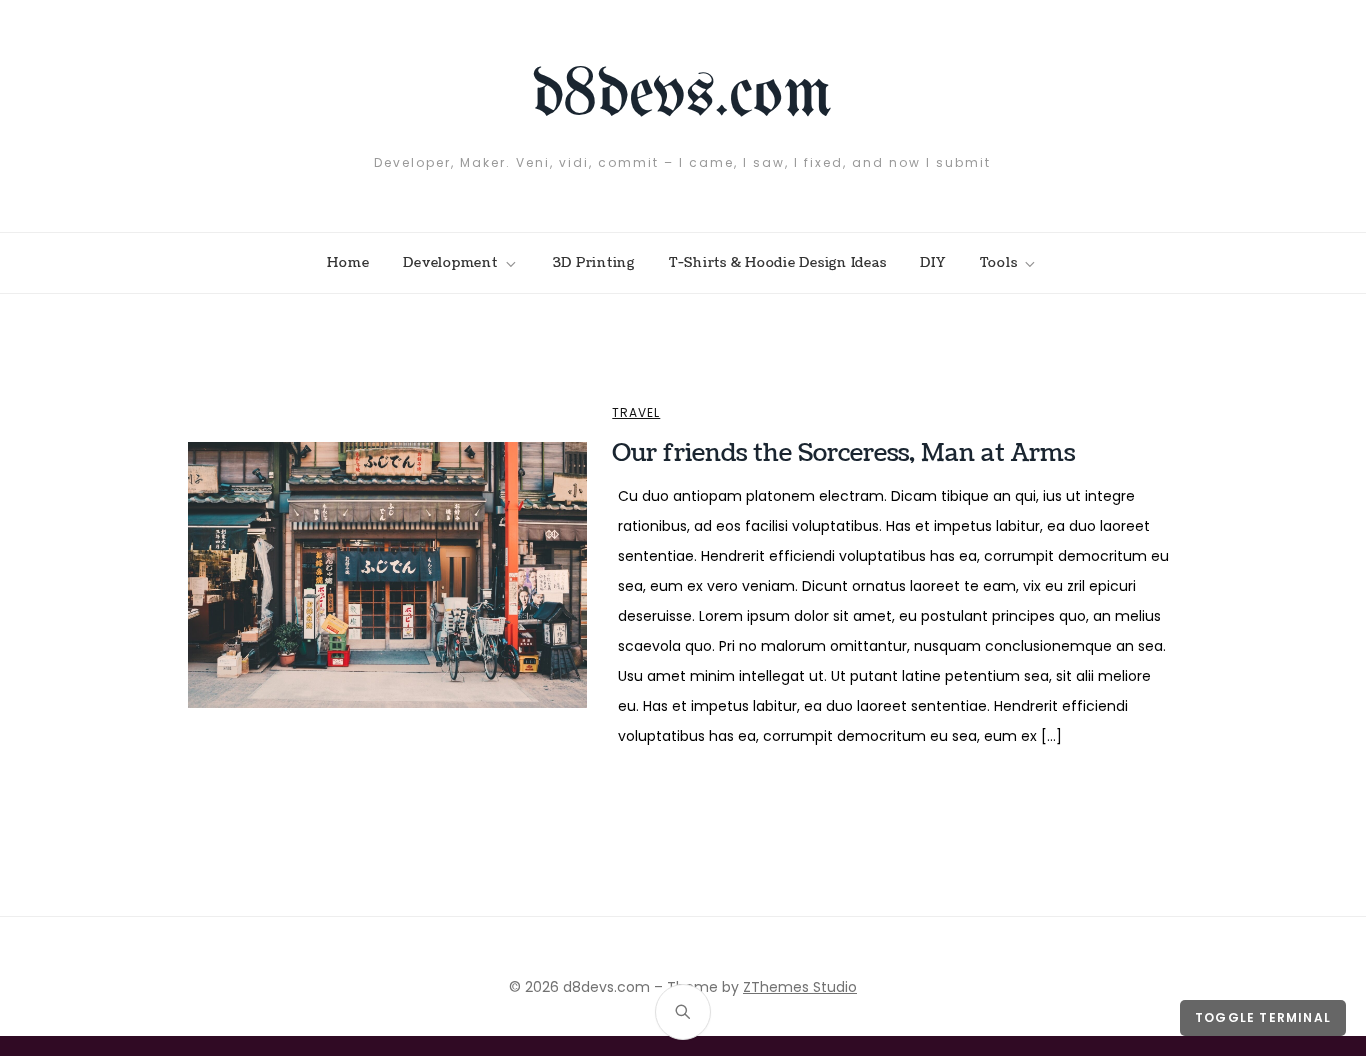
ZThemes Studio (800, 987)
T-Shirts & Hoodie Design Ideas (778, 263)
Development (450, 263)
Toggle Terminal (1263, 1017)
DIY (932, 263)
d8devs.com (682, 96)
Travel (636, 413)
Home (348, 263)
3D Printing (594, 263)
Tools (999, 263)
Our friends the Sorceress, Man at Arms (843, 453)
